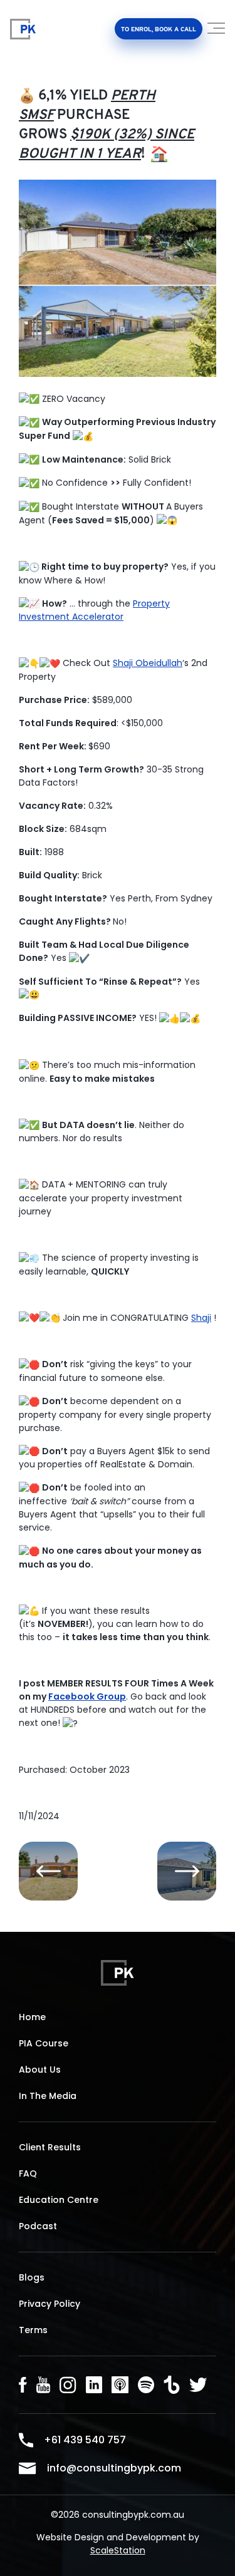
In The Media (48, 2096)
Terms (33, 2330)
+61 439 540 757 (85, 2440)
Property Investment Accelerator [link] (94, 610)
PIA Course (44, 2043)
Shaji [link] (201, 1318)
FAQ (28, 2173)
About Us (40, 2070)
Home (32, 2017)
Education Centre (59, 2200)
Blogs (32, 2277)
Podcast (38, 2226)
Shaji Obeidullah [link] (148, 663)
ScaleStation (118, 2550)
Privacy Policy (50, 2304)
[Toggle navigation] (217, 33)
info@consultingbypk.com (114, 2468)
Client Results (50, 2147)
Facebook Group (87, 1696)
